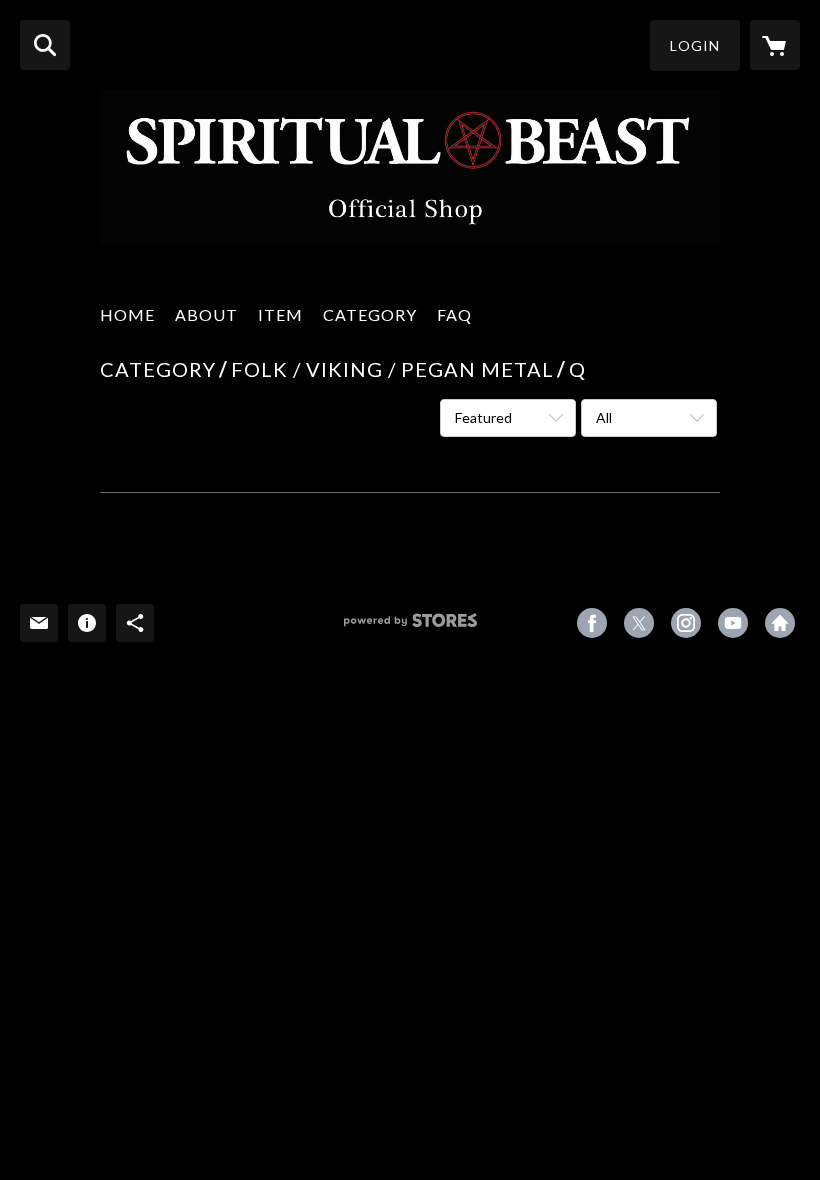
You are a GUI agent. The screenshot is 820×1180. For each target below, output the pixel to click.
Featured (483, 417)
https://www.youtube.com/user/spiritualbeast (733, 623)
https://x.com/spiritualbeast (639, 623)
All (604, 417)
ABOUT (206, 314)
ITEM (280, 314)
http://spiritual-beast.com (780, 623)
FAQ (454, 314)
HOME (127, 314)
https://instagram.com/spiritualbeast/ (686, 623)
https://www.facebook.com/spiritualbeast (592, 623)
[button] (695, 45)
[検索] (45, 45)
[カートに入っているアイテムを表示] (775, 45)
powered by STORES (410, 627)
